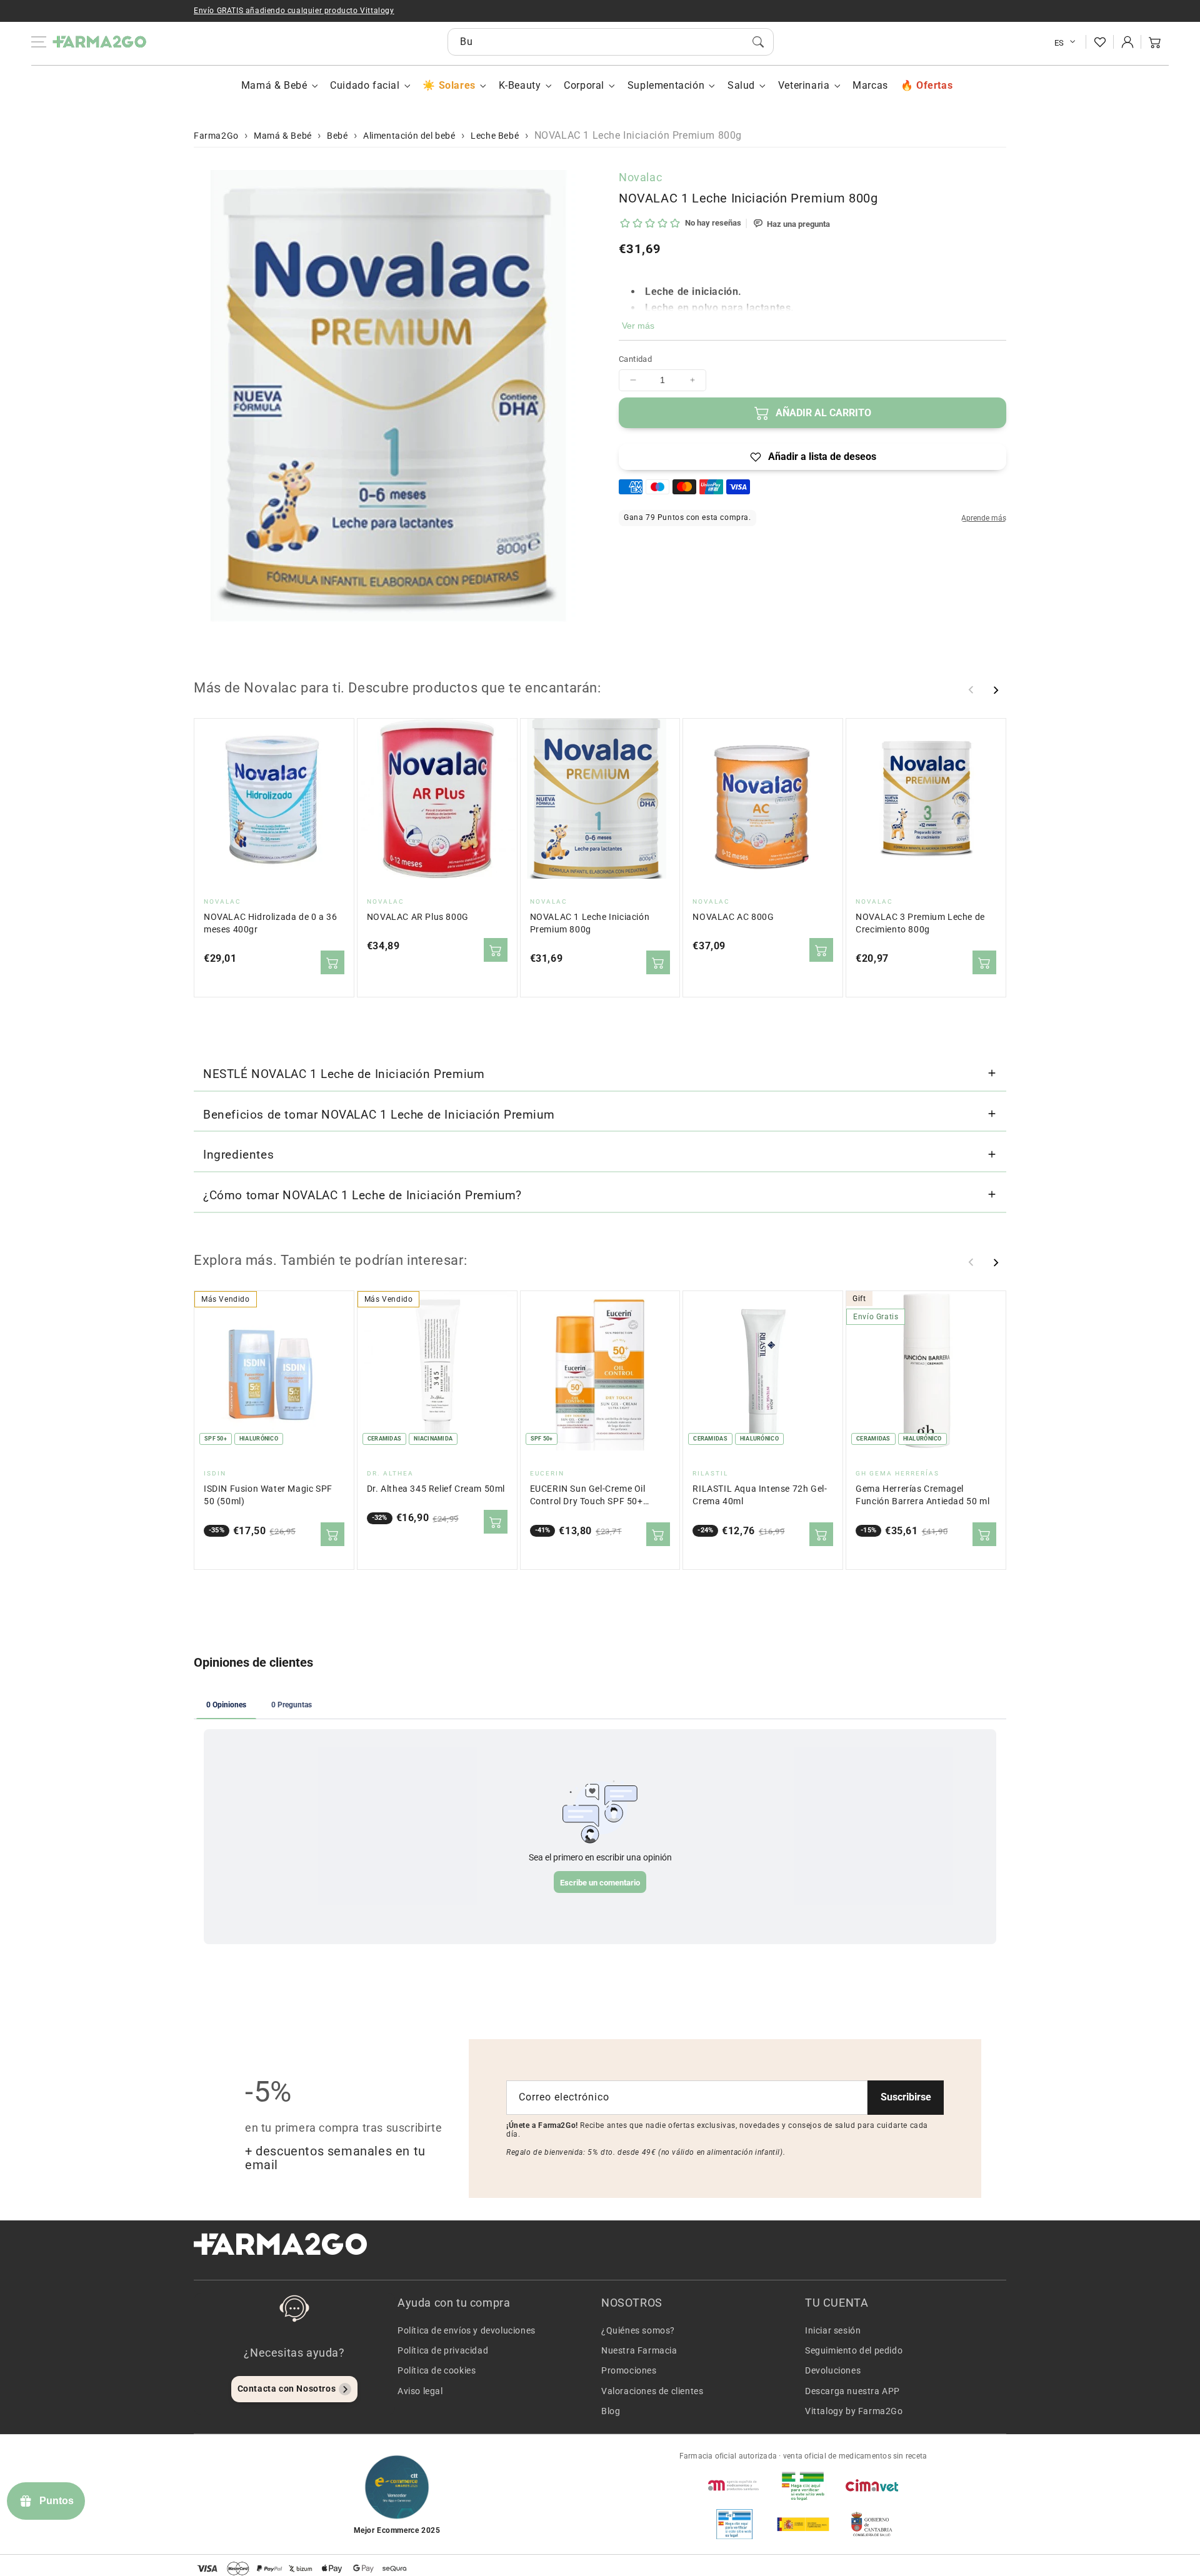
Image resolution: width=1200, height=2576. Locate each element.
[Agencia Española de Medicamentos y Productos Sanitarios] (734, 2485)
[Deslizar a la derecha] (996, 690)
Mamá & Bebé (274, 85)
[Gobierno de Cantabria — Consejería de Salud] (872, 2524)
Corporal (584, 85)
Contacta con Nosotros (287, 2389)
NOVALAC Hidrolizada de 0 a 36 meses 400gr (270, 923)
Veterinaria (804, 85)
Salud (741, 85)
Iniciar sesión (833, 2330)
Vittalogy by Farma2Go (854, 2411)
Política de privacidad (443, 2350)
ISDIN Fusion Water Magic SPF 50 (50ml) (268, 1495)
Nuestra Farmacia (639, 2350)
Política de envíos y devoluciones (467, 2330)
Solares (457, 85)
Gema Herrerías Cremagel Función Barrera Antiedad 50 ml (922, 1495)
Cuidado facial (365, 85)
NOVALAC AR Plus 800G (418, 917)
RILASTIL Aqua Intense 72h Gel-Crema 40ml (760, 1495)
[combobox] (611, 42)
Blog (611, 2411)
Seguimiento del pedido (854, 2350)
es (1059, 43)
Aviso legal (420, 2391)
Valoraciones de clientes (652, 2391)
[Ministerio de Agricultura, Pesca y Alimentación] (803, 2524)
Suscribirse (906, 2097)
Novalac (640, 177)
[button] (1155, 42)
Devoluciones (833, 2370)
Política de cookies (437, 2370)
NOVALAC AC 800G (733, 917)
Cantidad (635, 359)
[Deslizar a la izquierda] (971, 690)
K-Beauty (520, 85)
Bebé (337, 136)
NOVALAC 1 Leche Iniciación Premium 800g (590, 923)
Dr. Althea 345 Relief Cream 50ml (436, 1489)
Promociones (629, 2370)
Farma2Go (216, 136)
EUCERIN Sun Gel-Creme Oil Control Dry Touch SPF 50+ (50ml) (588, 1496)
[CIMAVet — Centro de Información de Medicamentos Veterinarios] (872, 2485)
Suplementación (666, 85)
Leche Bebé (495, 136)
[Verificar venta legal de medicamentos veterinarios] (734, 2524)
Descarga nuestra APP (852, 2391)
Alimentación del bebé (409, 136)
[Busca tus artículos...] (758, 42)
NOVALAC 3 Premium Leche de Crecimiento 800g (920, 923)
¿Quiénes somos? (638, 2330)
